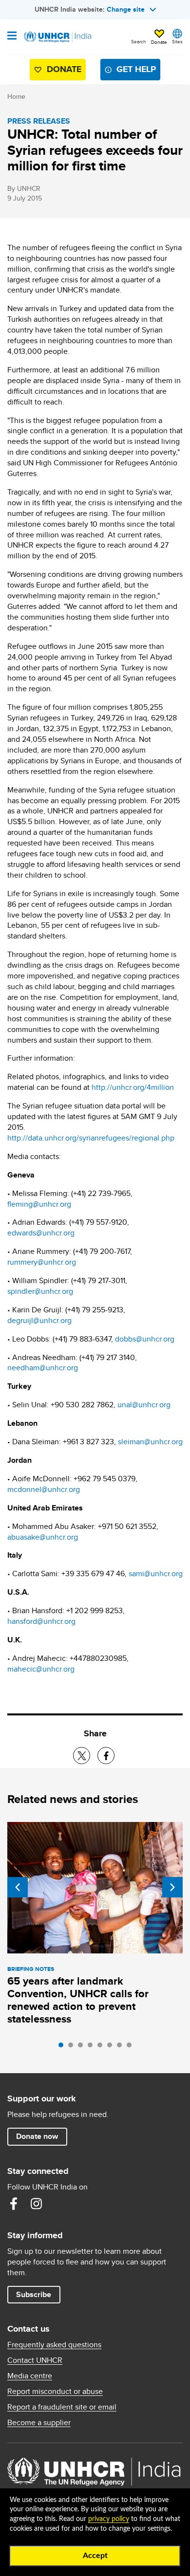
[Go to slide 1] (63, 2047)
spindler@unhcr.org (40, 1291)
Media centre (30, 2376)
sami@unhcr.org (156, 1573)
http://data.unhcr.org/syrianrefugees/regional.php (91, 1138)
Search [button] (139, 41)
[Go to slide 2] (73, 2047)
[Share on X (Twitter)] (82, 1756)
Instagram (36, 2204)
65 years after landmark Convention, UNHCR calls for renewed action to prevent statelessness (78, 2000)
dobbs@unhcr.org (145, 1339)
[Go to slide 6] (112, 2047)
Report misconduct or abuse (55, 2392)
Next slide (172, 1887)
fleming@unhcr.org (39, 1204)
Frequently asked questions (54, 2345)
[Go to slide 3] (83, 2047)
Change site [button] (126, 9)
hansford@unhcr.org (41, 1621)
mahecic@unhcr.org (41, 1669)
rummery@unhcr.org (42, 1262)
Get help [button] (136, 69)
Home (16, 96)
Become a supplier (39, 2423)
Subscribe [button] (34, 2294)
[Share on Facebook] (106, 1756)
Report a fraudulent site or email (62, 2407)
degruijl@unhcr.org (39, 1320)
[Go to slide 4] (93, 2047)
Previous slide (18, 1887)
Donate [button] (159, 42)
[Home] (57, 37)
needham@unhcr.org (43, 1368)
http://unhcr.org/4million (133, 1087)
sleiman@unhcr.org (150, 1442)
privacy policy (109, 2519)
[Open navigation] (12, 37)
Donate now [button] (37, 2136)
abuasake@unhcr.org (43, 1537)
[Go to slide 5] (102, 2047)
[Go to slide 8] (132, 2047)
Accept (95, 2556)
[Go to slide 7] (122, 2047)
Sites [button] (177, 41)
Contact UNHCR (35, 2360)
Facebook (14, 2204)
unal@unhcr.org (144, 1405)
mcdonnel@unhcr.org (44, 1489)
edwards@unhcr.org (41, 1233)
